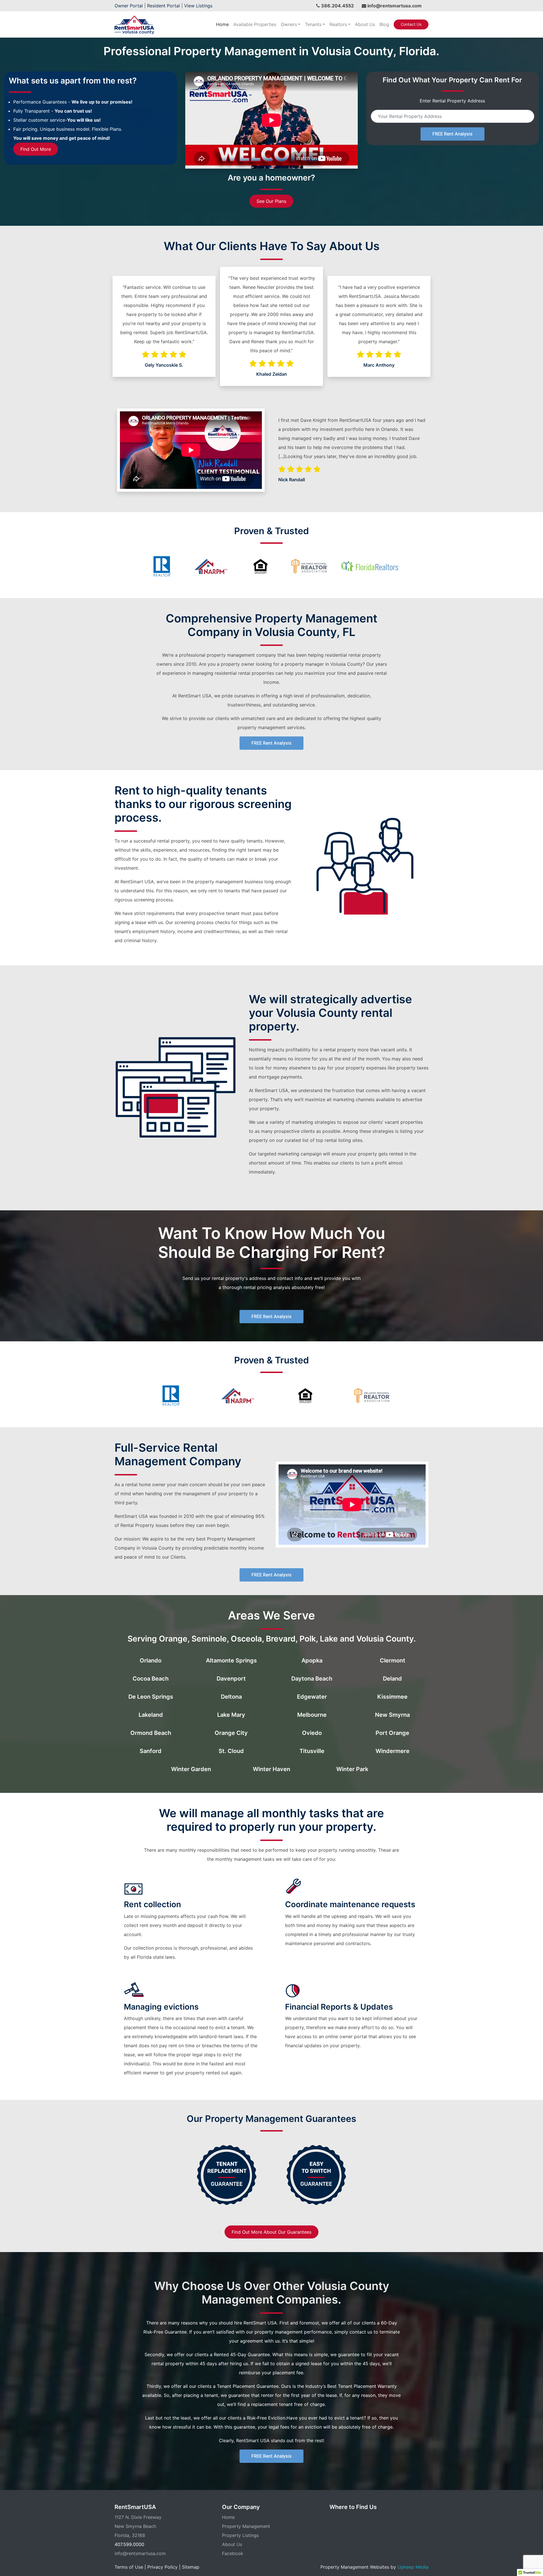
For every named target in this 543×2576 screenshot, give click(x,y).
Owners (289, 24)
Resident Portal (163, 6)
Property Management (246, 2526)
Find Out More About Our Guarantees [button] (271, 2232)
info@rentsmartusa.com (395, 6)
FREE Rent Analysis (453, 134)
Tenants (313, 24)
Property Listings (240, 2535)
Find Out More (36, 149)
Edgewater (312, 1697)
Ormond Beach (151, 1733)
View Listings (198, 6)
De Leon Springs (151, 1697)
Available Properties (255, 24)
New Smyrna (392, 1715)
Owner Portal (129, 6)
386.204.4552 (337, 6)
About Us (365, 24)
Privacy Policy (162, 2567)
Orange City (231, 1733)
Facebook (233, 2553)
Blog (384, 24)
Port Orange (392, 1733)
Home (222, 24)
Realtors (338, 24)
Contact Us (411, 24)
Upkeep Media (413, 2567)
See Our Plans (271, 201)
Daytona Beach (312, 1679)
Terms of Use (129, 2567)
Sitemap (191, 2567)
